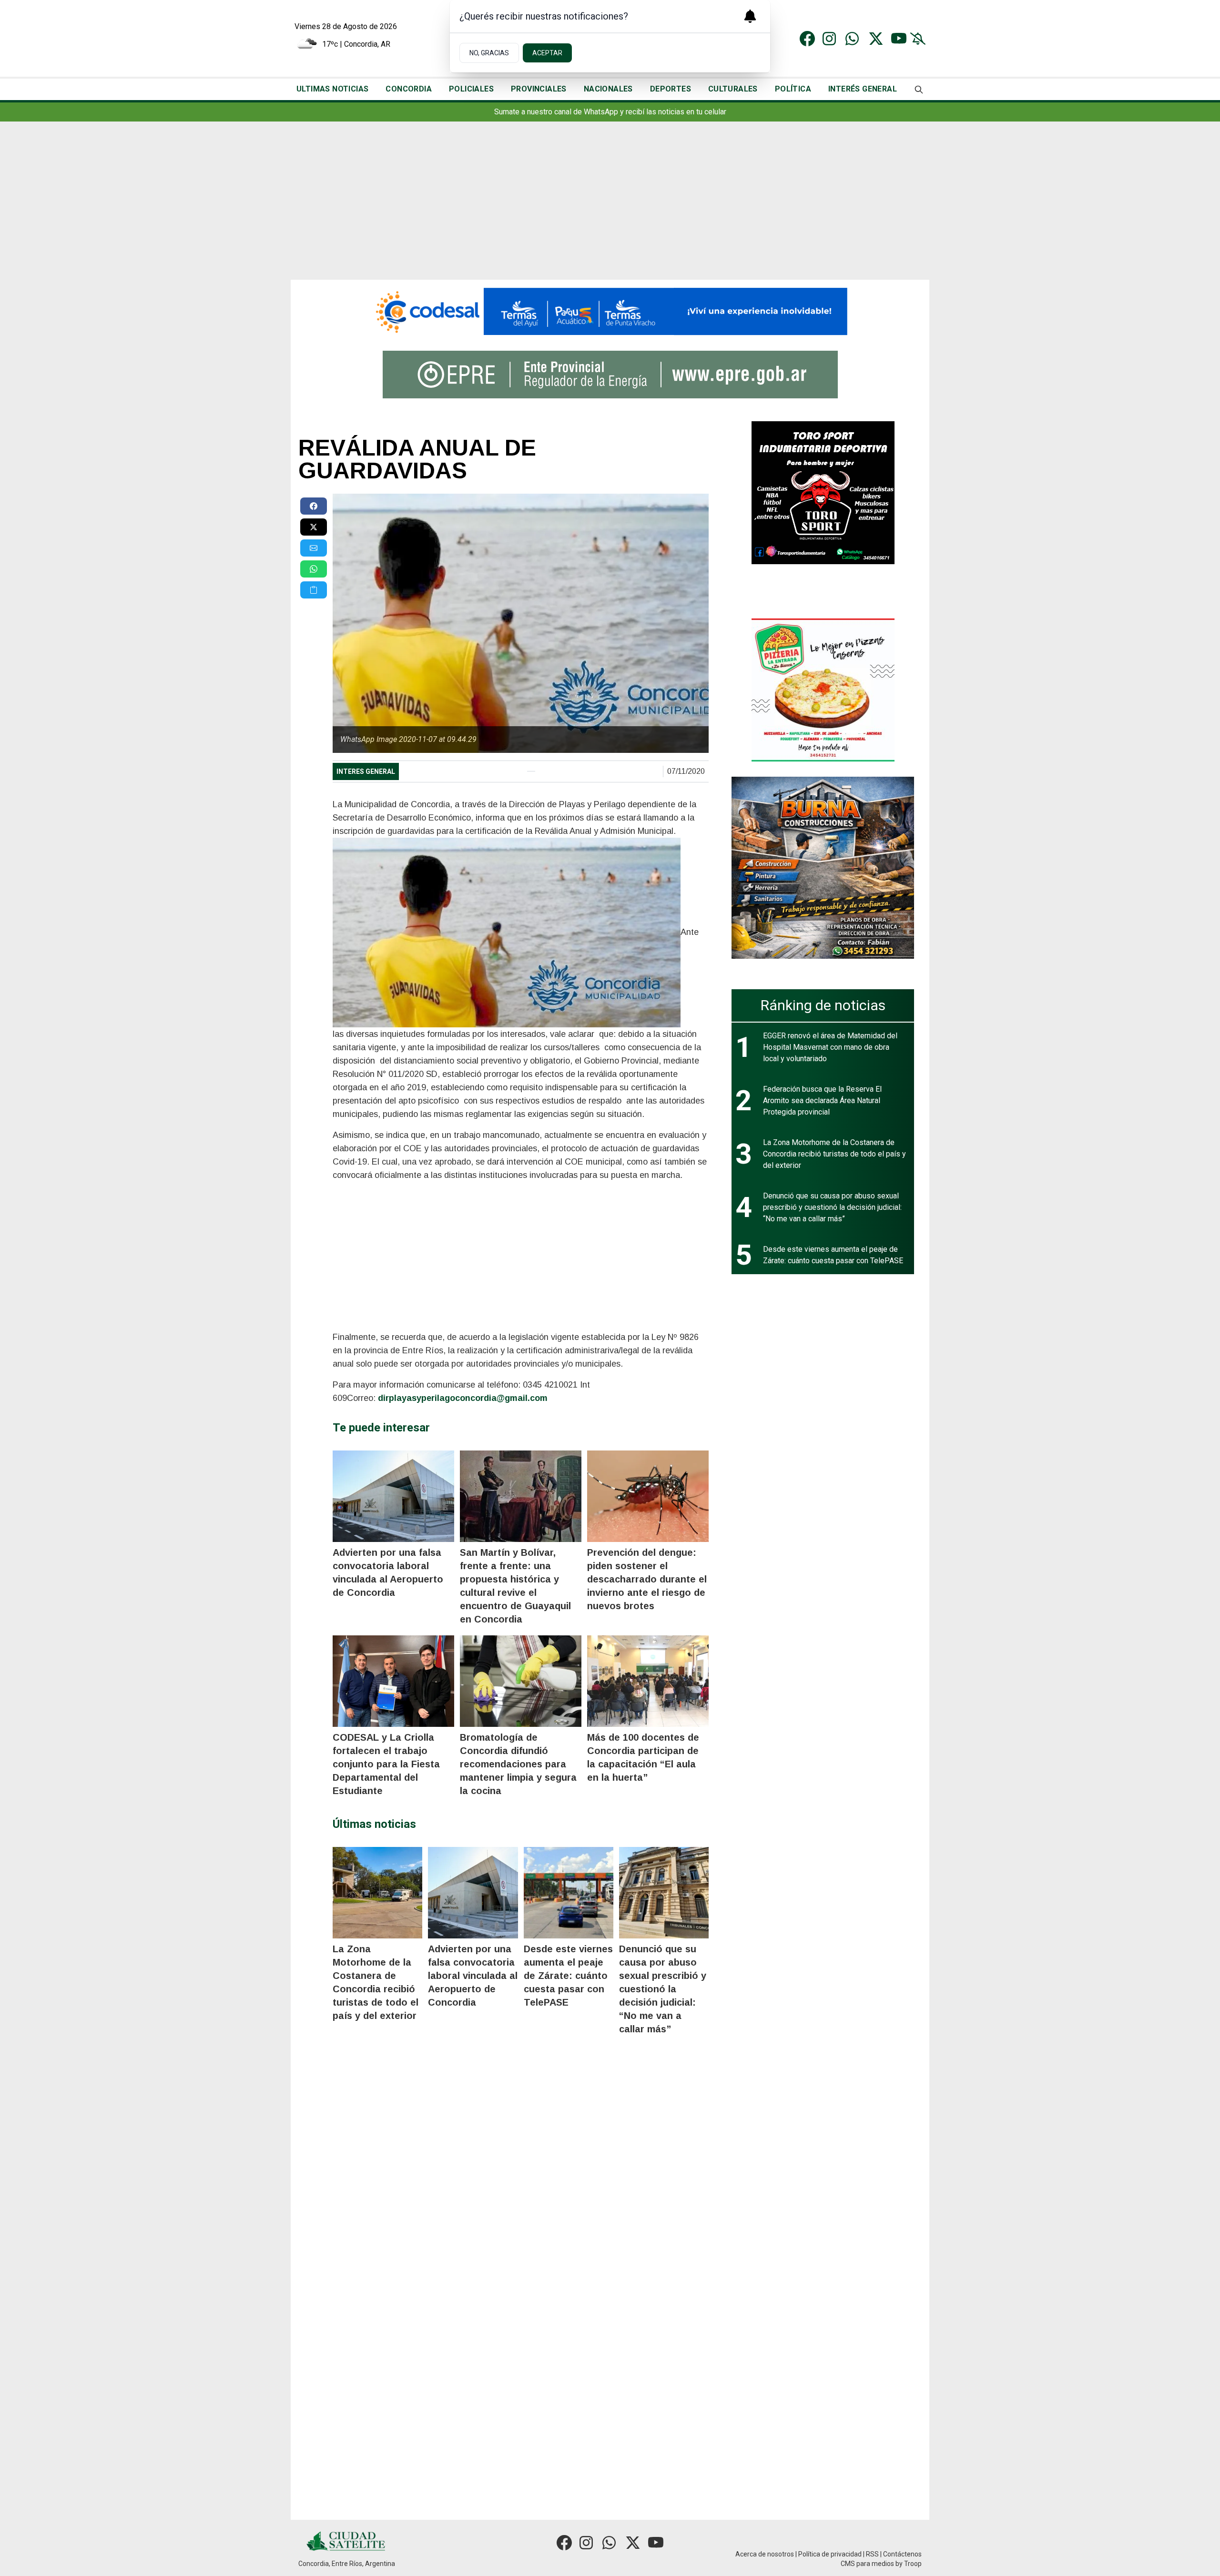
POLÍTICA (793, 89)
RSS (872, 2554)
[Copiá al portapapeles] (314, 590)
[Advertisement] (610, 208)
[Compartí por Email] (314, 548)
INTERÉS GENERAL (863, 89)
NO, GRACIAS (489, 53)
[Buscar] (919, 89)
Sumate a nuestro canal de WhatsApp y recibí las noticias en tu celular (610, 112)
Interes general (366, 771)
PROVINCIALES (539, 89)
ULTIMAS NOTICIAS (332, 89)
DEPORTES (671, 89)
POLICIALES (471, 89)
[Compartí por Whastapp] (314, 569)
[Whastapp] (853, 39)
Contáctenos (902, 2554)
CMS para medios (867, 2564)
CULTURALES (733, 89)
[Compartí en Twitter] (314, 527)
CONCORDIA (409, 89)
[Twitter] (876, 39)
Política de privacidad (830, 2554)
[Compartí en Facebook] (314, 506)
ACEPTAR (547, 53)
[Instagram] (830, 39)
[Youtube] (899, 39)
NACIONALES (608, 89)
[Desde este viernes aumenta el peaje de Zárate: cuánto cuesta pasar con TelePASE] (569, 1893)
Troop (913, 2564)
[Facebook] (807, 39)
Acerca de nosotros (765, 2554)
